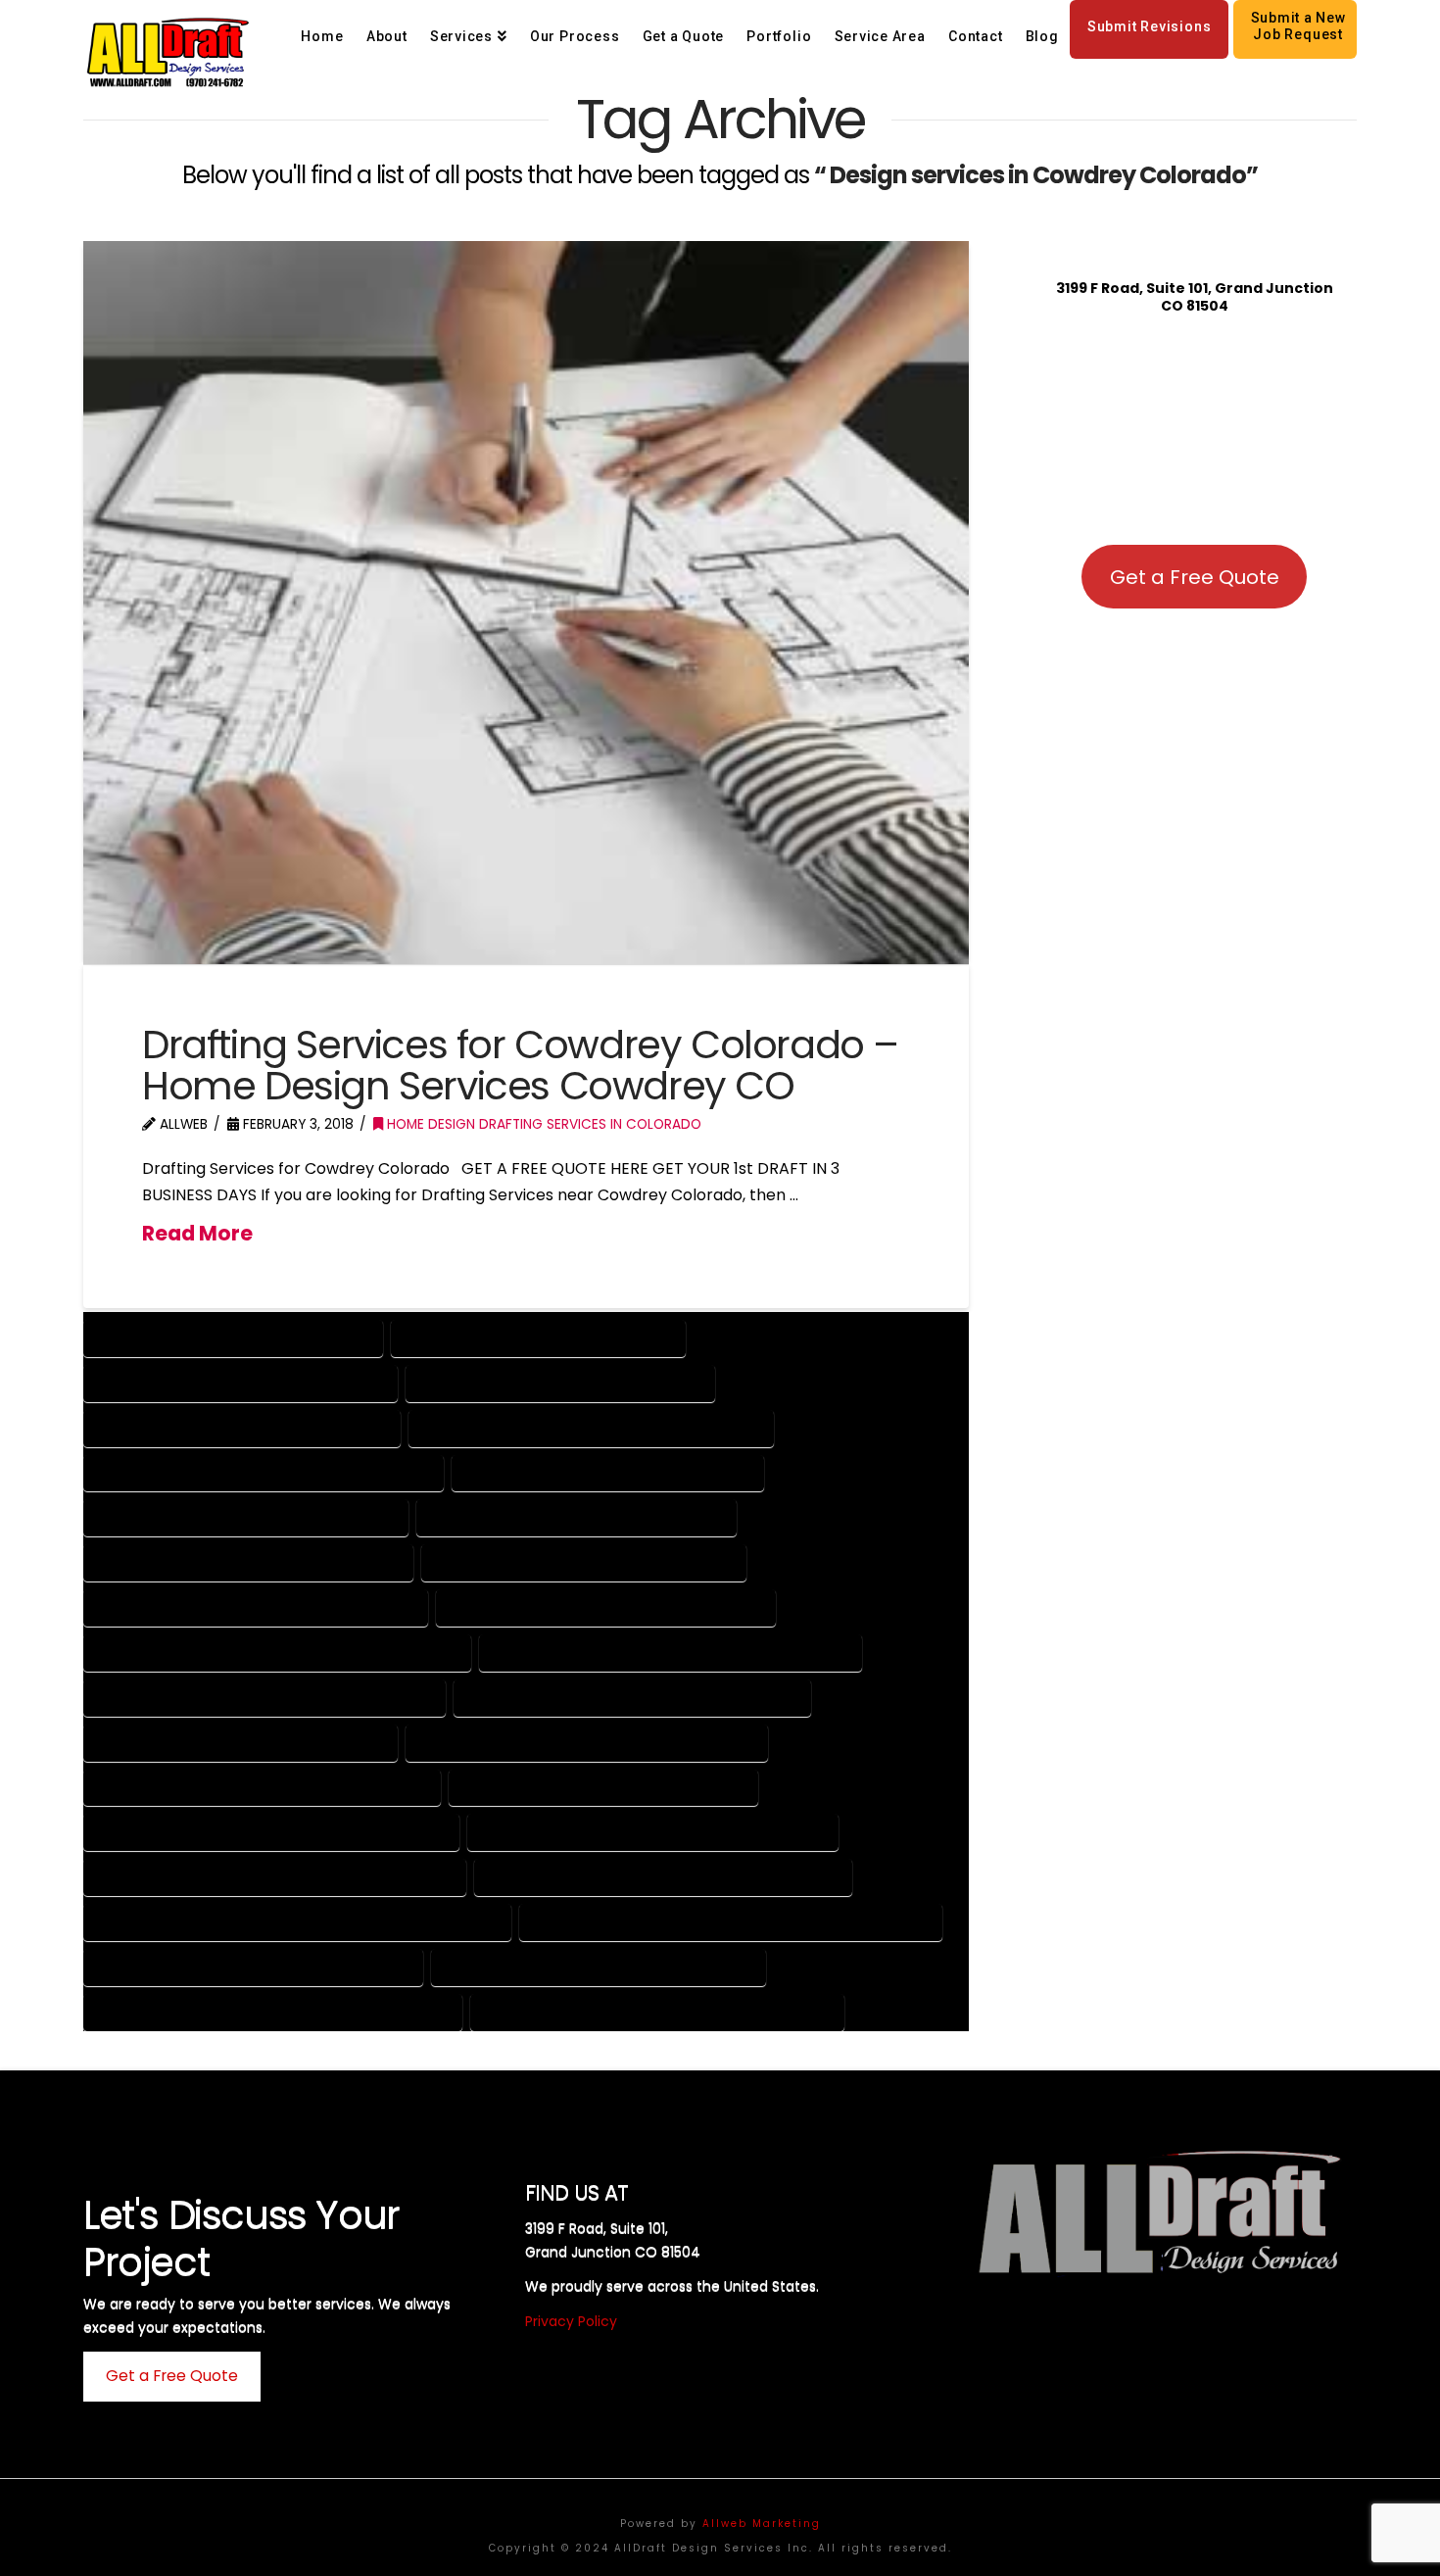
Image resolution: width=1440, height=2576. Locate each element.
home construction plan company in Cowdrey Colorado (297, 1921)
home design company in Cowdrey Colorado (253, 1966)
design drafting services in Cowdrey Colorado (632, 1697)
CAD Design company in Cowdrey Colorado (248, 1561)
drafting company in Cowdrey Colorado (240, 1742)
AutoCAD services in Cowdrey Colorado (608, 1472)
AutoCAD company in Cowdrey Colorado (242, 1427)
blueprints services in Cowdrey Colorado (576, 1516)
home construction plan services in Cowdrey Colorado (731, 1921)
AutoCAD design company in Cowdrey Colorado (591, 1427)
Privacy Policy (571, 2321)
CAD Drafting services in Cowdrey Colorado (606, 1606)
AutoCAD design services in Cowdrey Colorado (264, 1472)
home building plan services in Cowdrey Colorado (663, 1876)
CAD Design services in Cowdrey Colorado (584, 1561)
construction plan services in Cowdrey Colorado (671, 1652)
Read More (197, 1234)
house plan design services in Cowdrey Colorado (657, 2011)
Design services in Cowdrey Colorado (538, 1337)
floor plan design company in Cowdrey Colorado (271, 1831)
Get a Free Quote (1195, 577)
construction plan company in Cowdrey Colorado (277, 1652)
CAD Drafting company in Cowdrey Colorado (256, 1606)
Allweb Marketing (762, 2524)
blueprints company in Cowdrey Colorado (246, 1516)
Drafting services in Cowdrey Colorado (560, 1382)
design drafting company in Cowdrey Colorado (264, 1697)
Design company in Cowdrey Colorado (233, 1337)
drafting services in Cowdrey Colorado (603, 1787)
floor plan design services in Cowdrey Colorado (653, 1831)
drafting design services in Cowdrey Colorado (262, 1787)
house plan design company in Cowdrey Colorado (273, 2011)
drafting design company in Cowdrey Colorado (587, 1742)
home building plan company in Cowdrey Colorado (275, 1876)
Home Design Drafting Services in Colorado (542, 1124)
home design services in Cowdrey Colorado (599, 1966)
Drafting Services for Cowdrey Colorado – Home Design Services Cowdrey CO (520, 1065)
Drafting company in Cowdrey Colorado (240, 1382)
